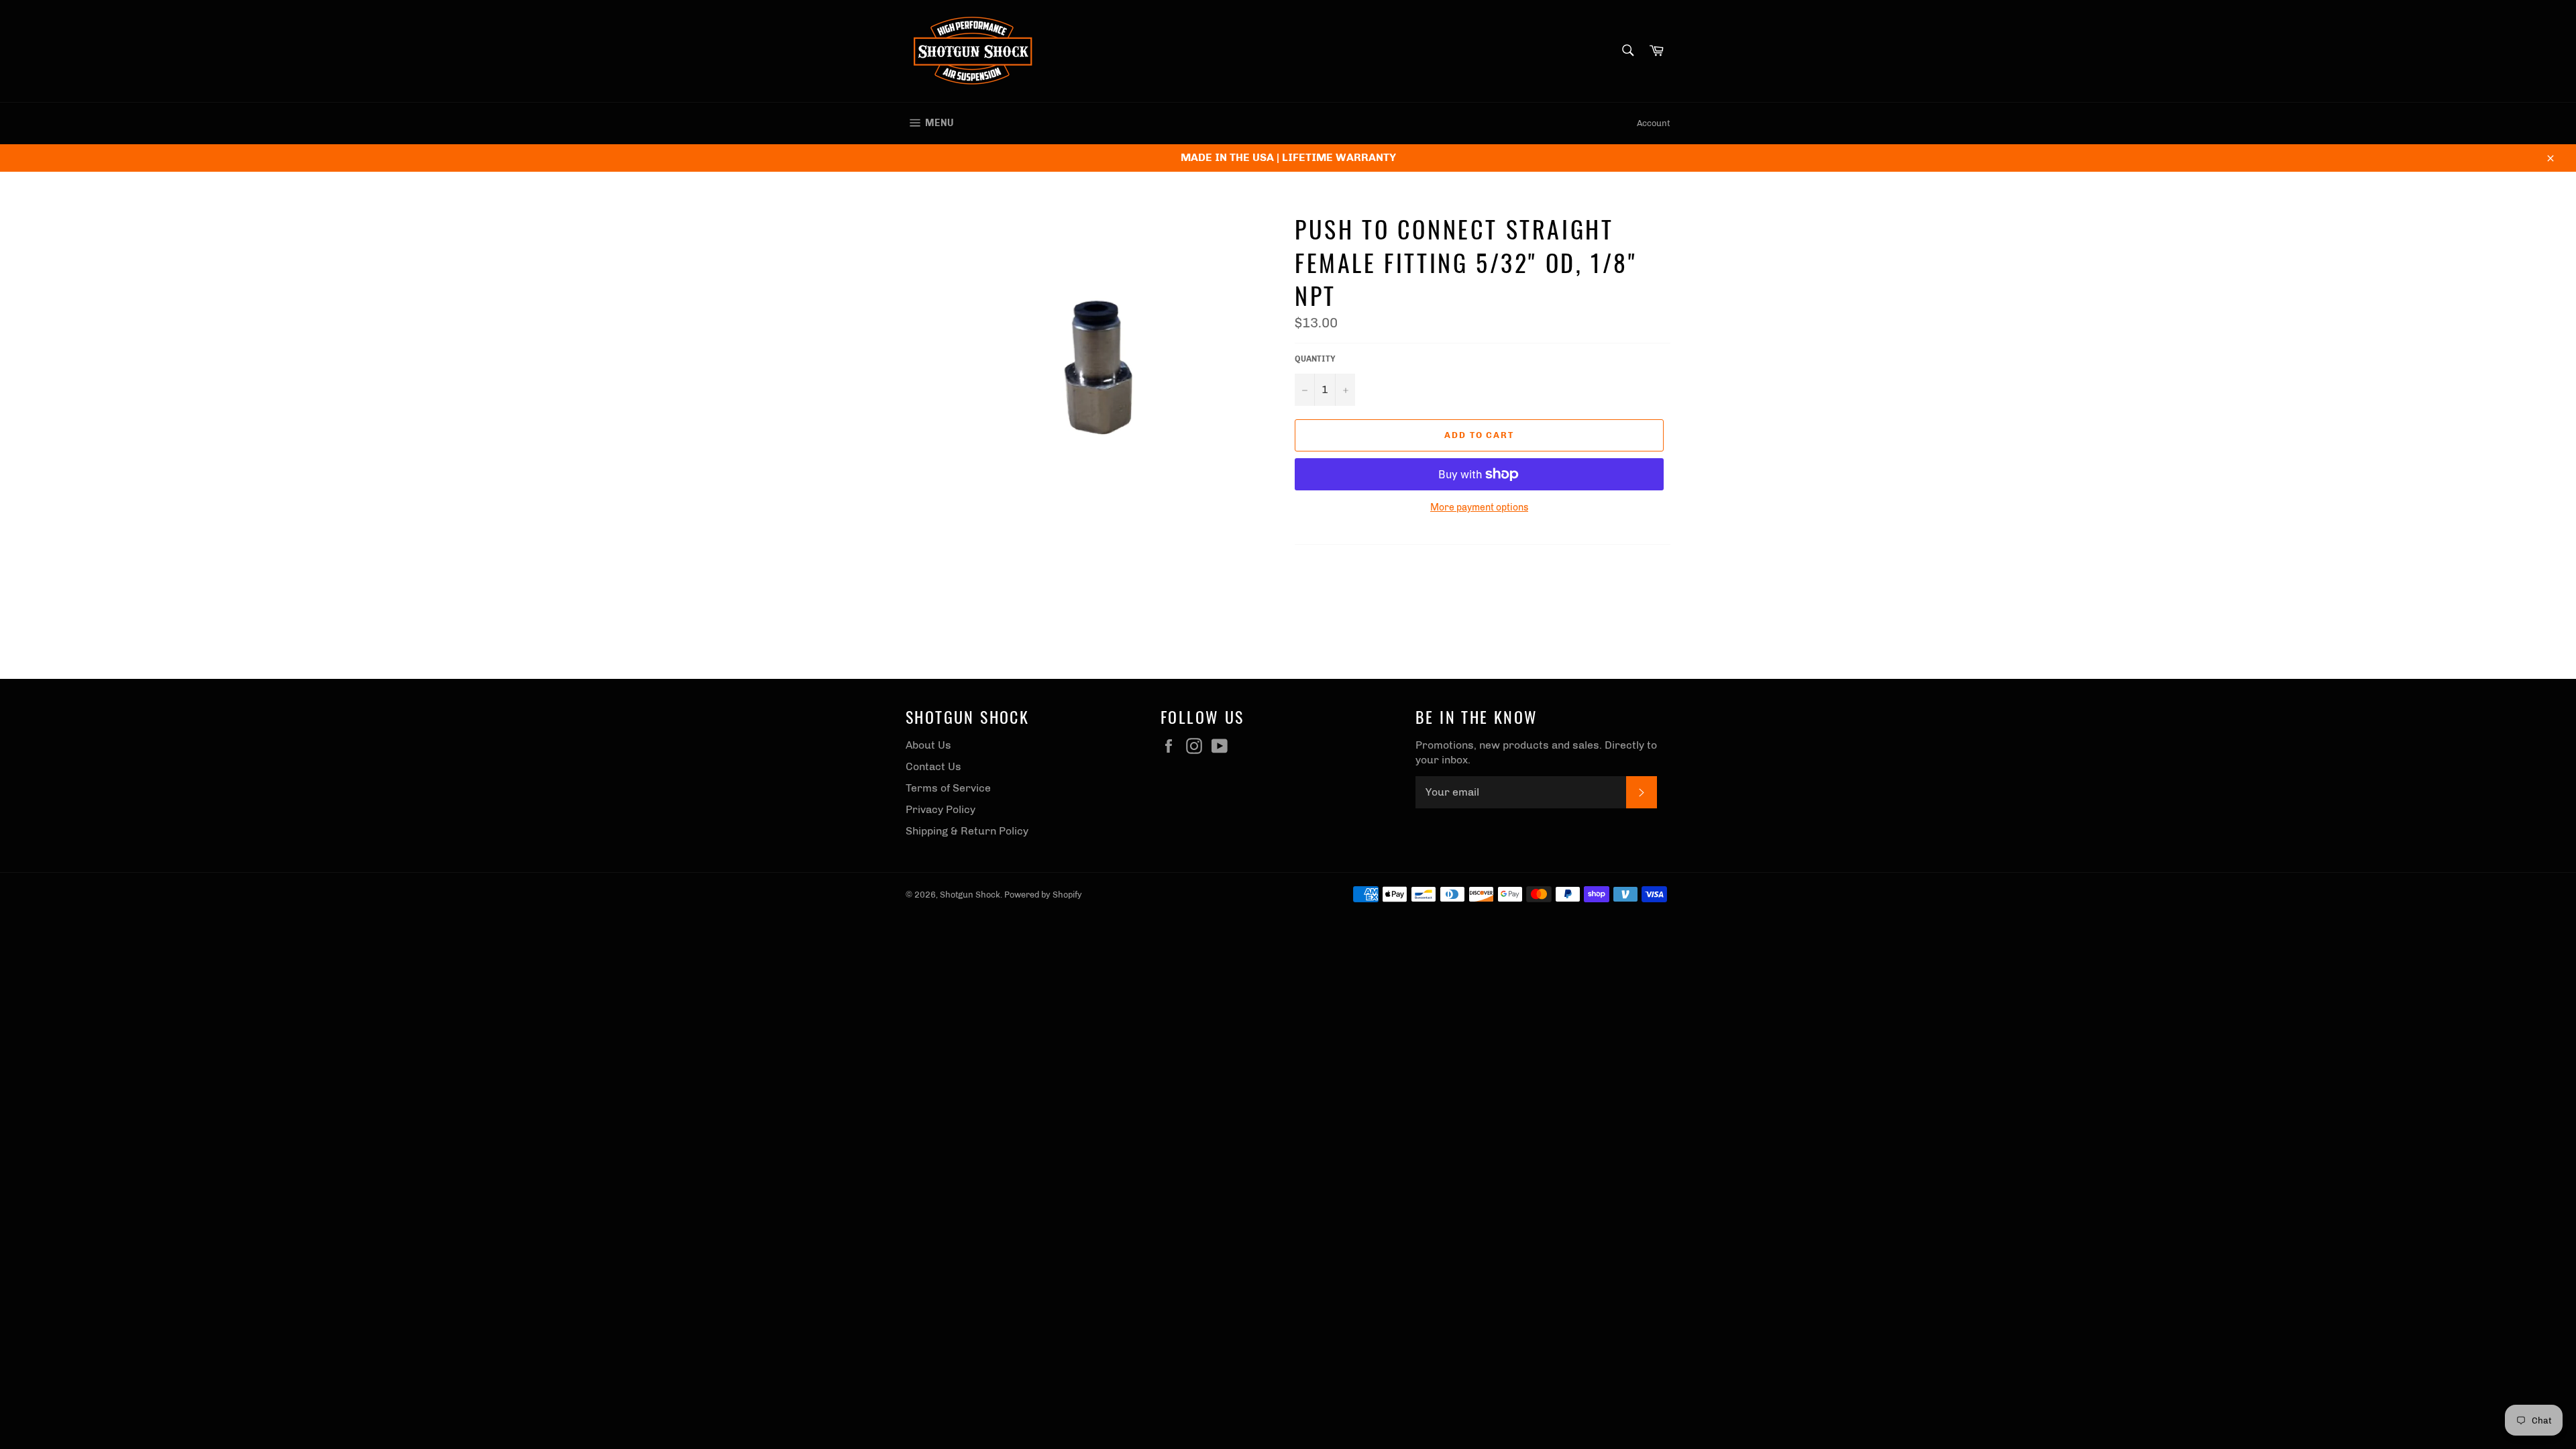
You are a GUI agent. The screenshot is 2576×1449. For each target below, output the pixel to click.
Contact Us (933, 766)
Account (1654, 123)
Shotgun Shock (970, 895)
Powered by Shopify (1043, 895)
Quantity (1315, 359)
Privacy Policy (941, 809)
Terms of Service (948, 788)
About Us (928, 745)
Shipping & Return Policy (967, 831)
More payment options (1479, 507)
